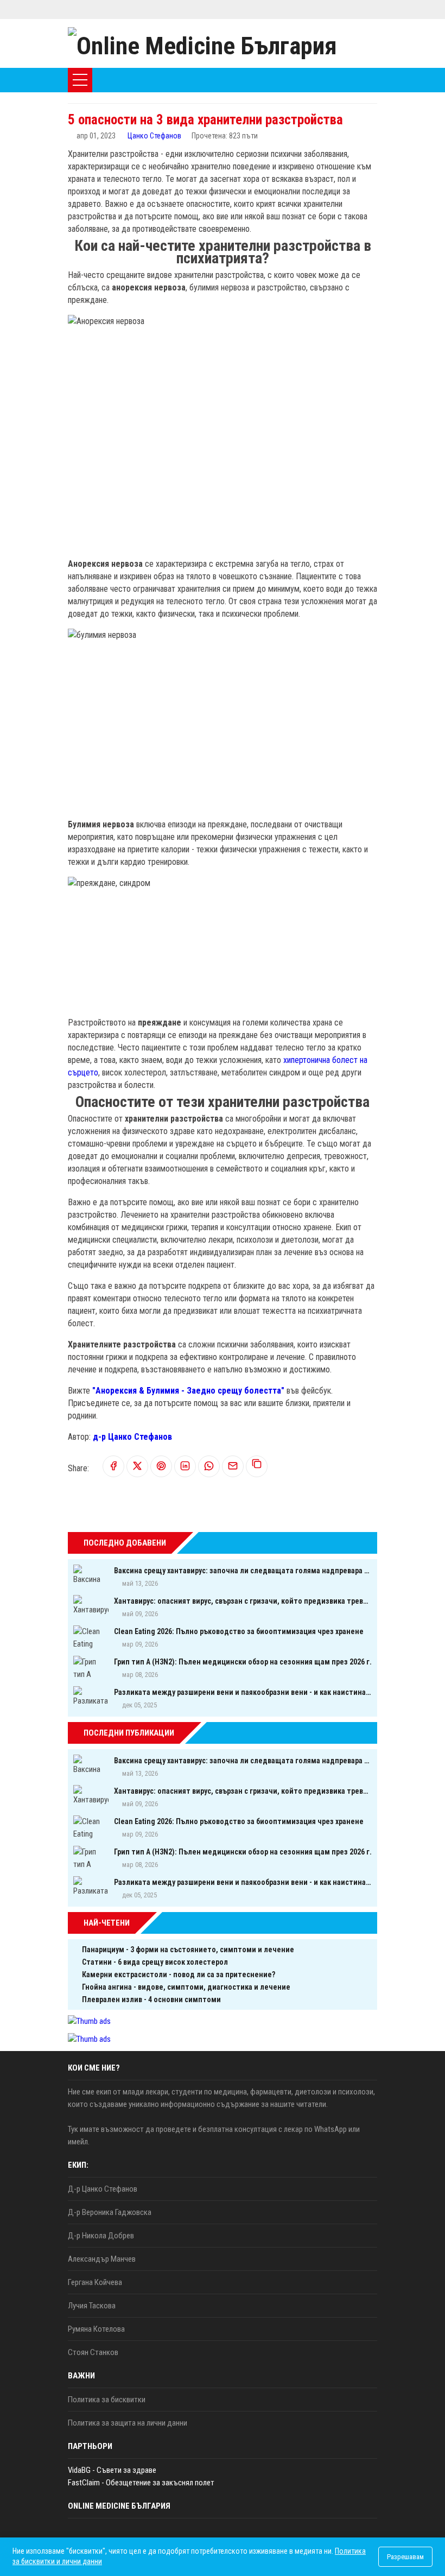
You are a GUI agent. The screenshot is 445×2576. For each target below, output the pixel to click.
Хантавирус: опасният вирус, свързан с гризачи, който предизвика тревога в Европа (243, 1601)
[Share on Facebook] (113, 1467)
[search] (339, 80)
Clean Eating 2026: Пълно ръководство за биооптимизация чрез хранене (239, 1631)
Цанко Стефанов (154, 136)
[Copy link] (257, 1466)
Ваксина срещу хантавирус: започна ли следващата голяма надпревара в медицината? (243, 1571)
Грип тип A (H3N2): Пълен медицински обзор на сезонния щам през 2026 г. (243, 1662)
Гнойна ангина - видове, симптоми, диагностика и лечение (186, 1987)
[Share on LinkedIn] (185, 1467)
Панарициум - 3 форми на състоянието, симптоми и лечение (188, 1950)
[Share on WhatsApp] (209, 1467)
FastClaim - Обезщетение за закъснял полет (141, 2483)
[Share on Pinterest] (161, 1467)
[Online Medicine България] (202, 43)
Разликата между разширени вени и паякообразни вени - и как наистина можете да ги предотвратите (243, 1692)
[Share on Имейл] (233, 1467)
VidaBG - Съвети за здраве (112, 2470)
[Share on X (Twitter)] (137, 1467)
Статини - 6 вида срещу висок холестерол (155, 1962)
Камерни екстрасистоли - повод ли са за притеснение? (179, 1974)
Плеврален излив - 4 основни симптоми (151, 1999)
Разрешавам (405, 2557)
